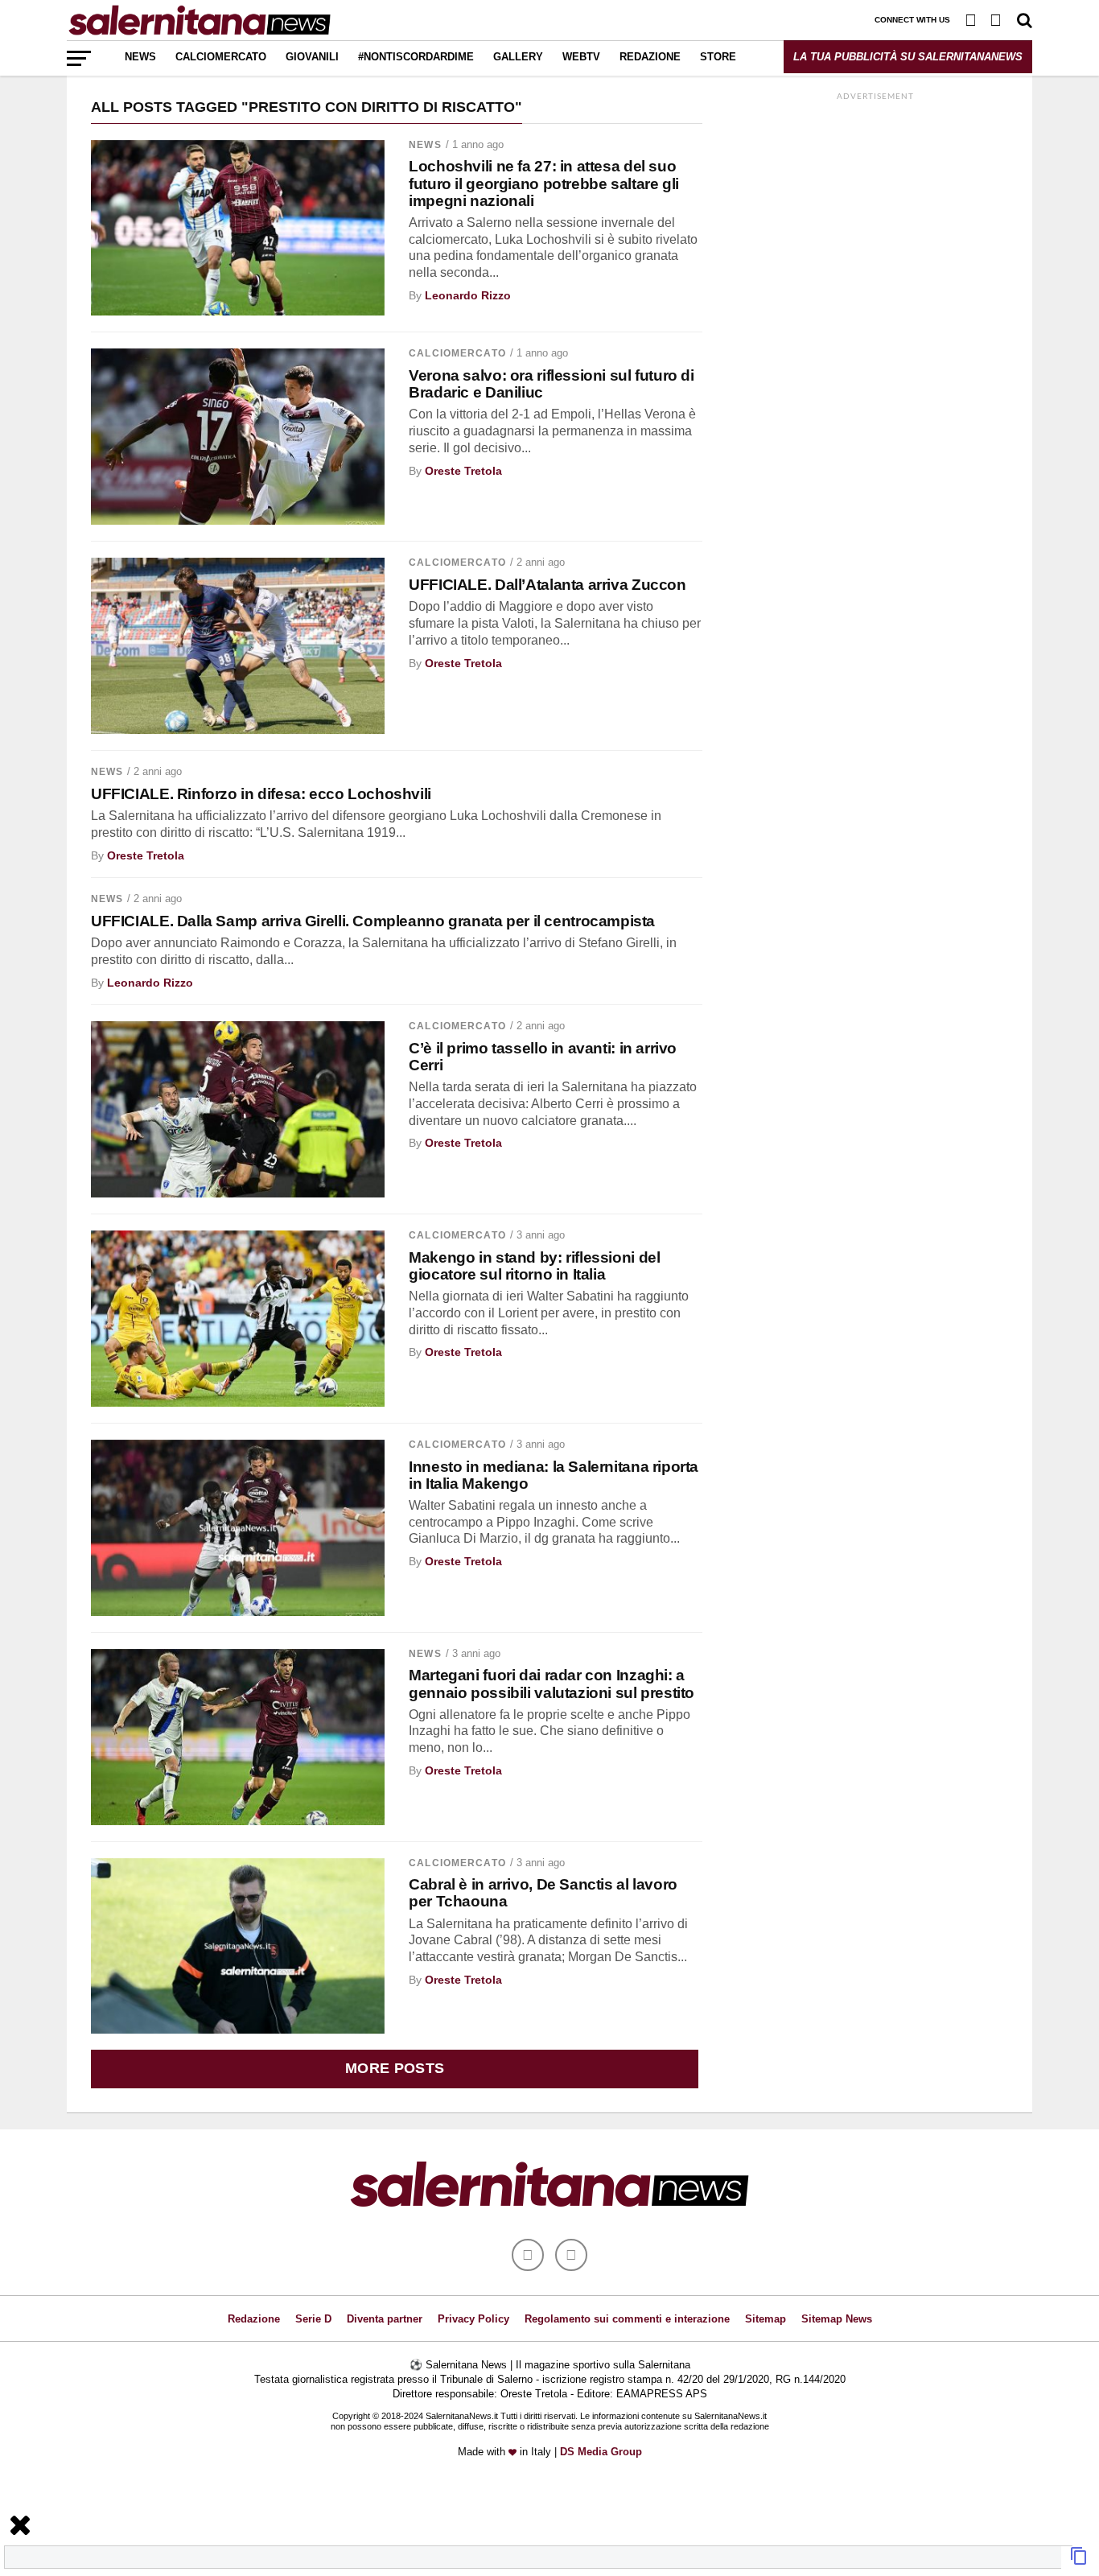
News (140, 57)
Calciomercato (221, 57)
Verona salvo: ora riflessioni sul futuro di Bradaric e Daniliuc (552, 384)
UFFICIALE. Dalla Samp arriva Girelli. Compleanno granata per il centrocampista (373, 921)
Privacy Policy (473, 2319)
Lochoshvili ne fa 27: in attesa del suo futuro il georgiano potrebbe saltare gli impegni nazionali (544, 183)
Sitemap (766, 2319)
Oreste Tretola (463, 471)
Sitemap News (837, 2319)
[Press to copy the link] (1079, 2561)
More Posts (395, 2068)
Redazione (650, 57)
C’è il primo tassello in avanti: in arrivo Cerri (543, 1057)
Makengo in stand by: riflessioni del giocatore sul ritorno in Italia (534, 1266)
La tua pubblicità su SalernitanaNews (908, 57)
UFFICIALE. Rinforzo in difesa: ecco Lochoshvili (261, 794)
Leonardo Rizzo (468, 295)
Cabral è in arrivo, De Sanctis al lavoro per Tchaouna (543, 1893)
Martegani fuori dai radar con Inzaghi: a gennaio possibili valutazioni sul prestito (552, 1684)
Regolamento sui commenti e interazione (627, 2319)
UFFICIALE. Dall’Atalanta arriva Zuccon (547, 585)
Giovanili (312, 57)
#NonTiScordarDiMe (416, 57)
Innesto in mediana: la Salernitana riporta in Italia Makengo (554, 1475)
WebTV (581, 57)
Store (718, 57)
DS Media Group (601, 2452)
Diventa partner (385, 2319)
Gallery (518, 57)
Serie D (313, 2319)
